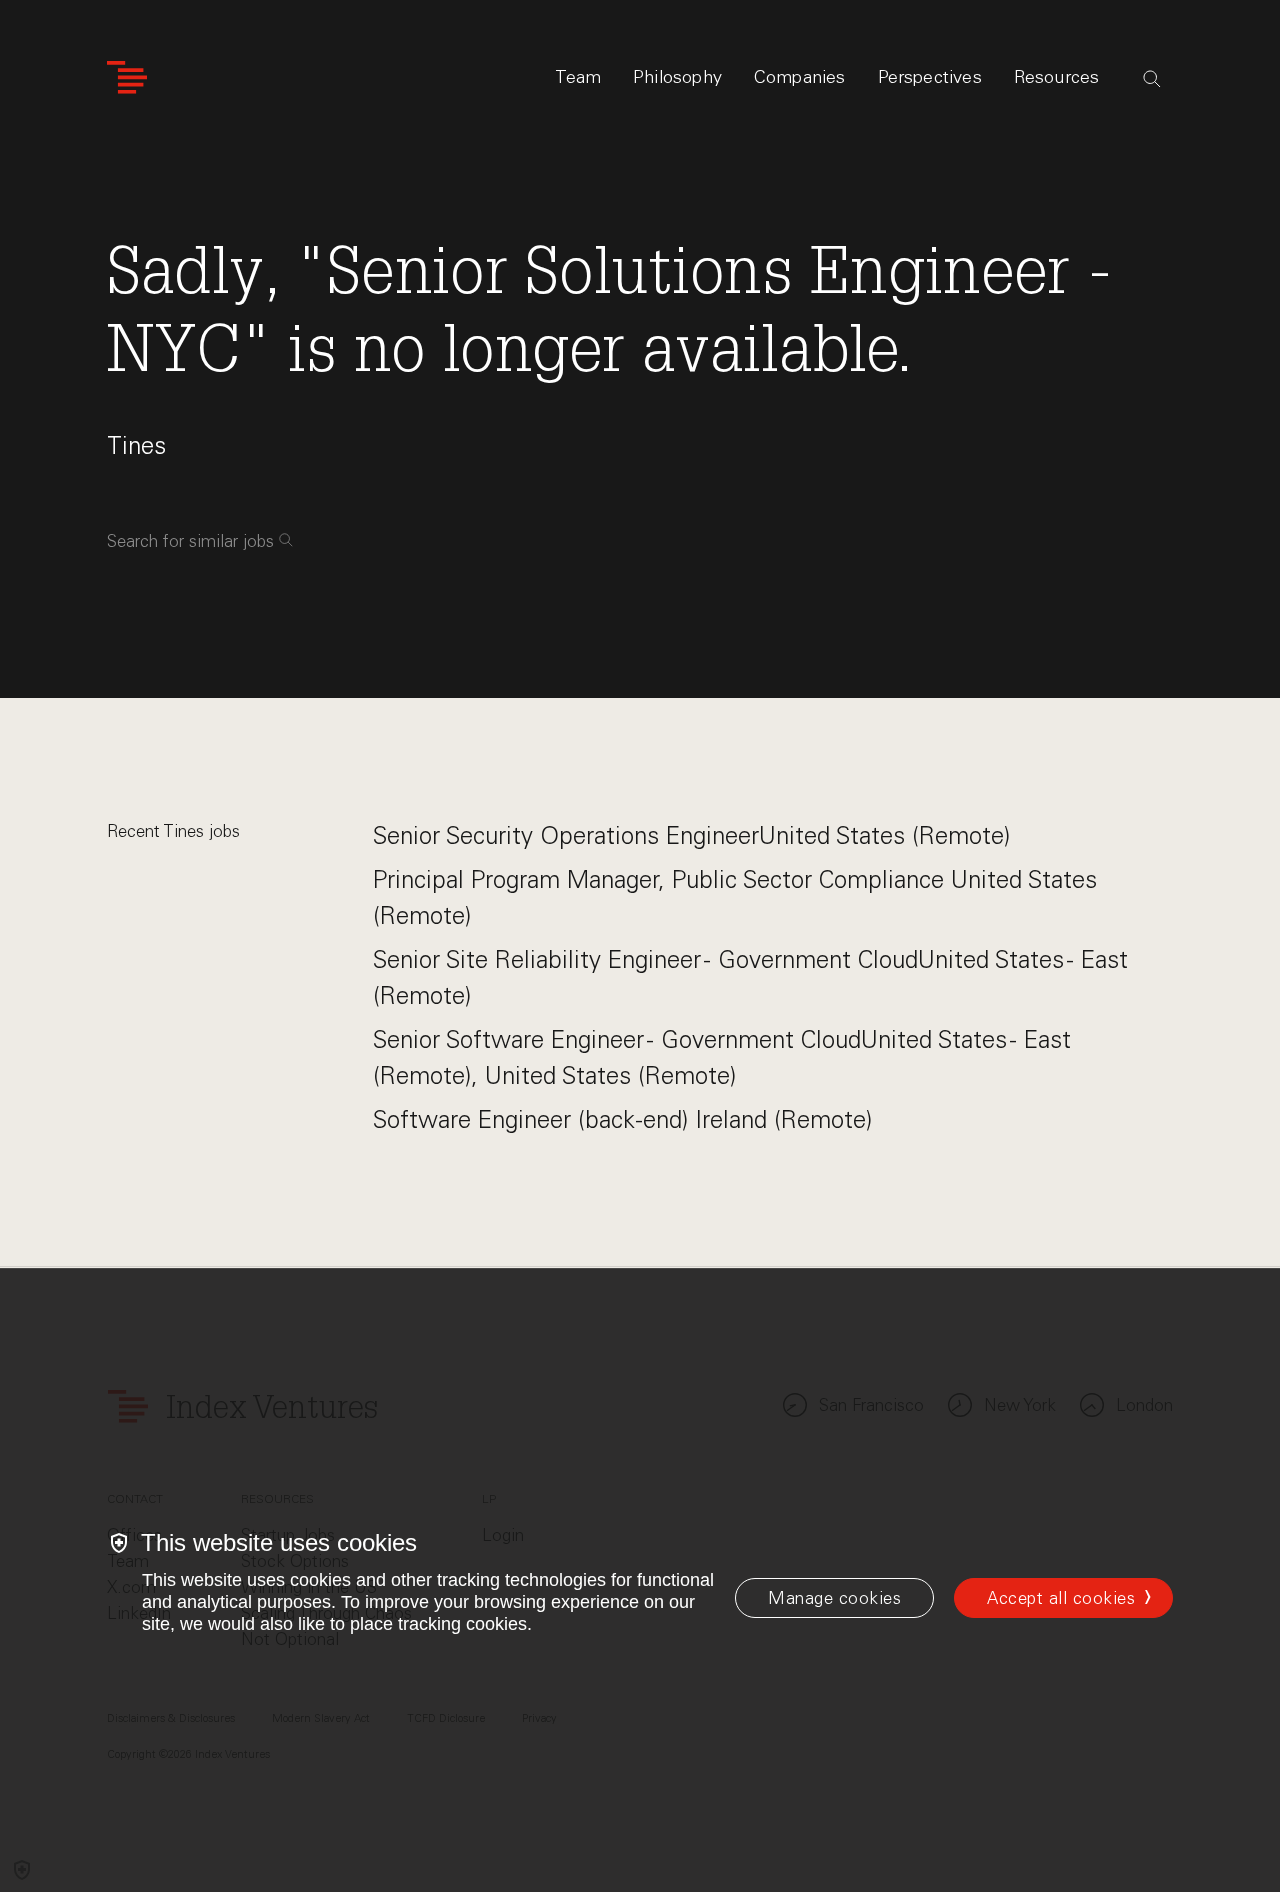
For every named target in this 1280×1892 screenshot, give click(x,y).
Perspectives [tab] (930, 77)
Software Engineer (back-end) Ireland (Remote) (622, 1119)
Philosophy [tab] (677, 77)
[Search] (1152, 79)
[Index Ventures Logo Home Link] (127, 77)
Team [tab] (578, 77)
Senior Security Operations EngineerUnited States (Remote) (691, 835)
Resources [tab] (1057, 77)
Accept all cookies (1061, 1598)
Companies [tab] (800, 77)
